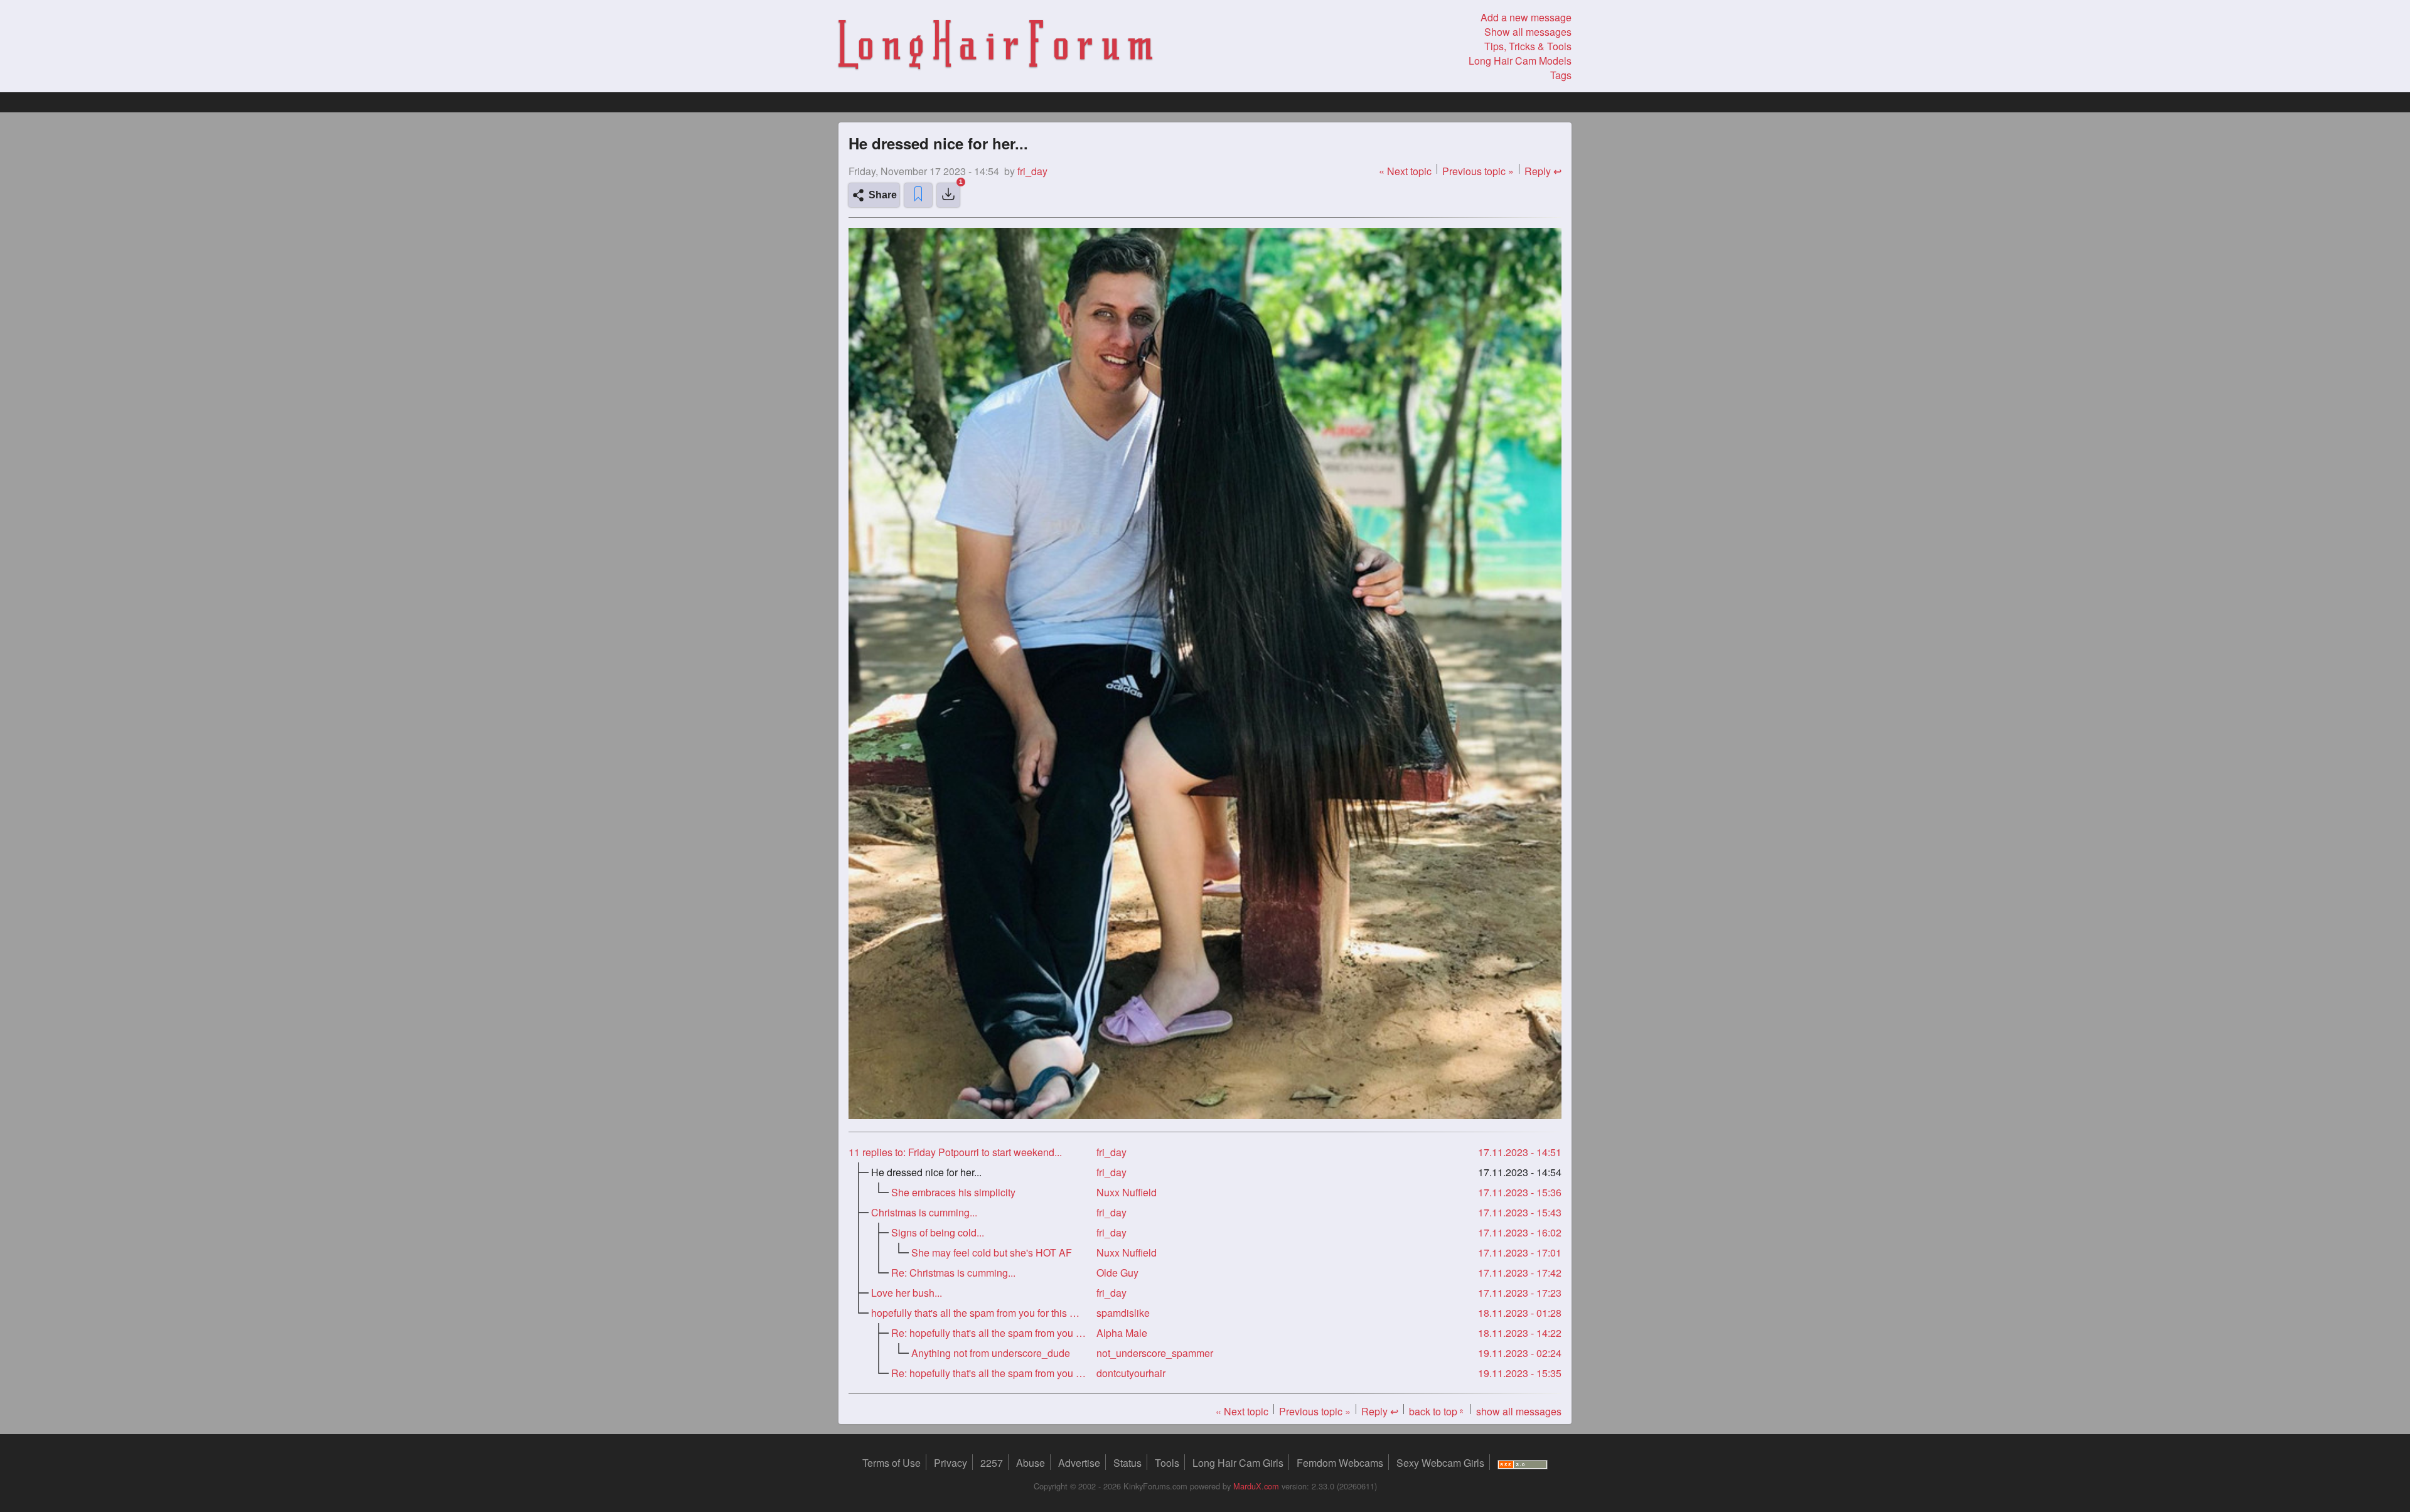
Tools (1167, 1463)
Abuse (1031, 1463)
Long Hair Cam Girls (1238, 1463)
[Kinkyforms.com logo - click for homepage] (995, 46)
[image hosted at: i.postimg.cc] (1205, 1115)
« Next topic (1405, 171)
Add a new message (1526, 17)
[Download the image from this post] (948, 195)
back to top (1437, 1411)
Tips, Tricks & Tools (1528, 46)
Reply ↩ (1543, 171)
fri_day (1111, 1152)
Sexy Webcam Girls (1440, 1463)
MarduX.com (1256, 1486)
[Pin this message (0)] (918, 195)
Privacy (951, 1463)
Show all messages (1528, 32)
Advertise (1079, 1463)
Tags (1561, 75)
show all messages (1519, 1411)
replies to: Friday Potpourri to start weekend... (955, 1152)
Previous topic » (1478, 171)
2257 (992, 1463)
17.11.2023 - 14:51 (1520, 1152)
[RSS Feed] (1523, 1463)
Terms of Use (892, 1463)
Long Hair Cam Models (1520, 61)
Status (1127, 1463)
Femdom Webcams (1340, 1463)
